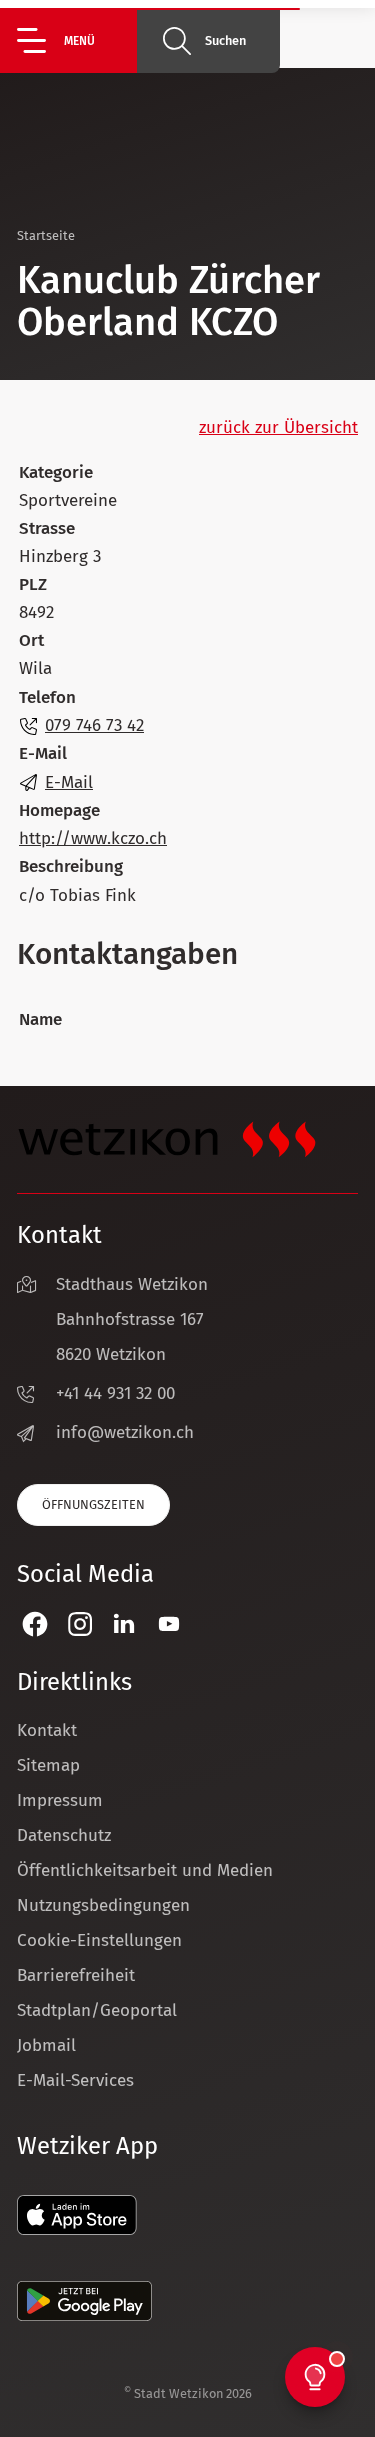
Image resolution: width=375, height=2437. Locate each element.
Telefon (47, 697)
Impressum (60, 1800)
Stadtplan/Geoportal (97, 2010)
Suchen (225, 40)
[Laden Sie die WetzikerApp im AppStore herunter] (77, 2229)
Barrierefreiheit (76, 1975)
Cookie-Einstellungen (99, 1940)
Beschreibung (71, 866)
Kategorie (56, 472)
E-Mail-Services (75, 2080)
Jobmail (46, 2045)
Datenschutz (64, 1835)
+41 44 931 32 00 (115, 1393)
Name (40, 1019)
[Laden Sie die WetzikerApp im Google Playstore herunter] (84, 2315)
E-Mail (43, 753)
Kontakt (47, 1730)
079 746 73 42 (94, 725)
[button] (77, 40)
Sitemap (48, 1765)
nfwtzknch (127, 1432)
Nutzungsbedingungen (103, 1905)
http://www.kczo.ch (93, 838)
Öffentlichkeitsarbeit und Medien (145, 1870)
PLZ (33, 584)
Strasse (47, 528)
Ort (31, 640)
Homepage (59, 810)
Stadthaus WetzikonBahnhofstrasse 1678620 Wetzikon (132, 1319)
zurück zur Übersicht (278, 427)
